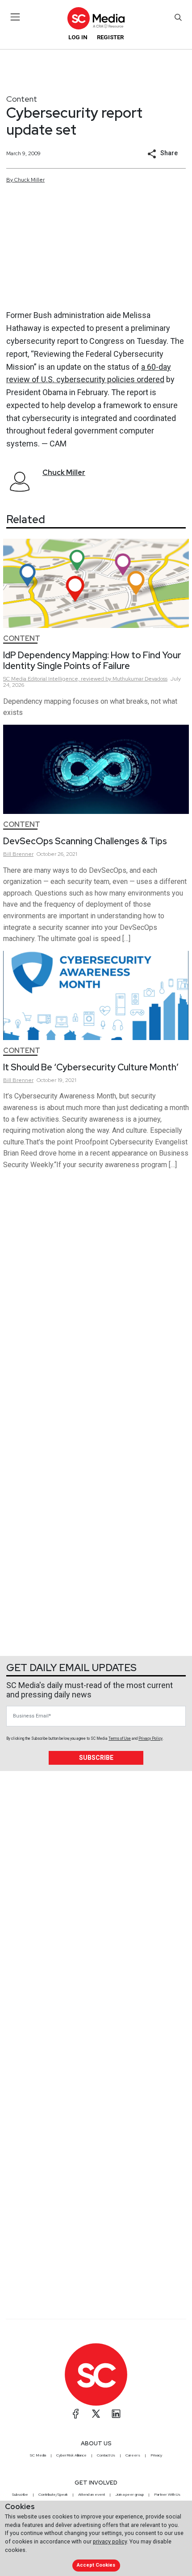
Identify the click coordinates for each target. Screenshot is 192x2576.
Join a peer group (129, 2494)
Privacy (156, 2455)
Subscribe (96, 1758)
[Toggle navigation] (15, 17)
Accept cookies (96, 2565)
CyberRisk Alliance (71, 2455)
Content (22, 99)
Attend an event (92, 2494)
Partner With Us (167, 2494)
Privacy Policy (150, 1738)
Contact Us (106, 2455)
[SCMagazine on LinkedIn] (116, 2414)
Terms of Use (120, 1738)
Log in (78, 37)
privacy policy (110, 2541)
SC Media (38, 2455)
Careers (133, 2455)
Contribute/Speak (53, 2494)
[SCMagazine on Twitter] (96, 2414)
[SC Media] (96, 18)
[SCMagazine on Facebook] (76, 2414)
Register (110, 37)
